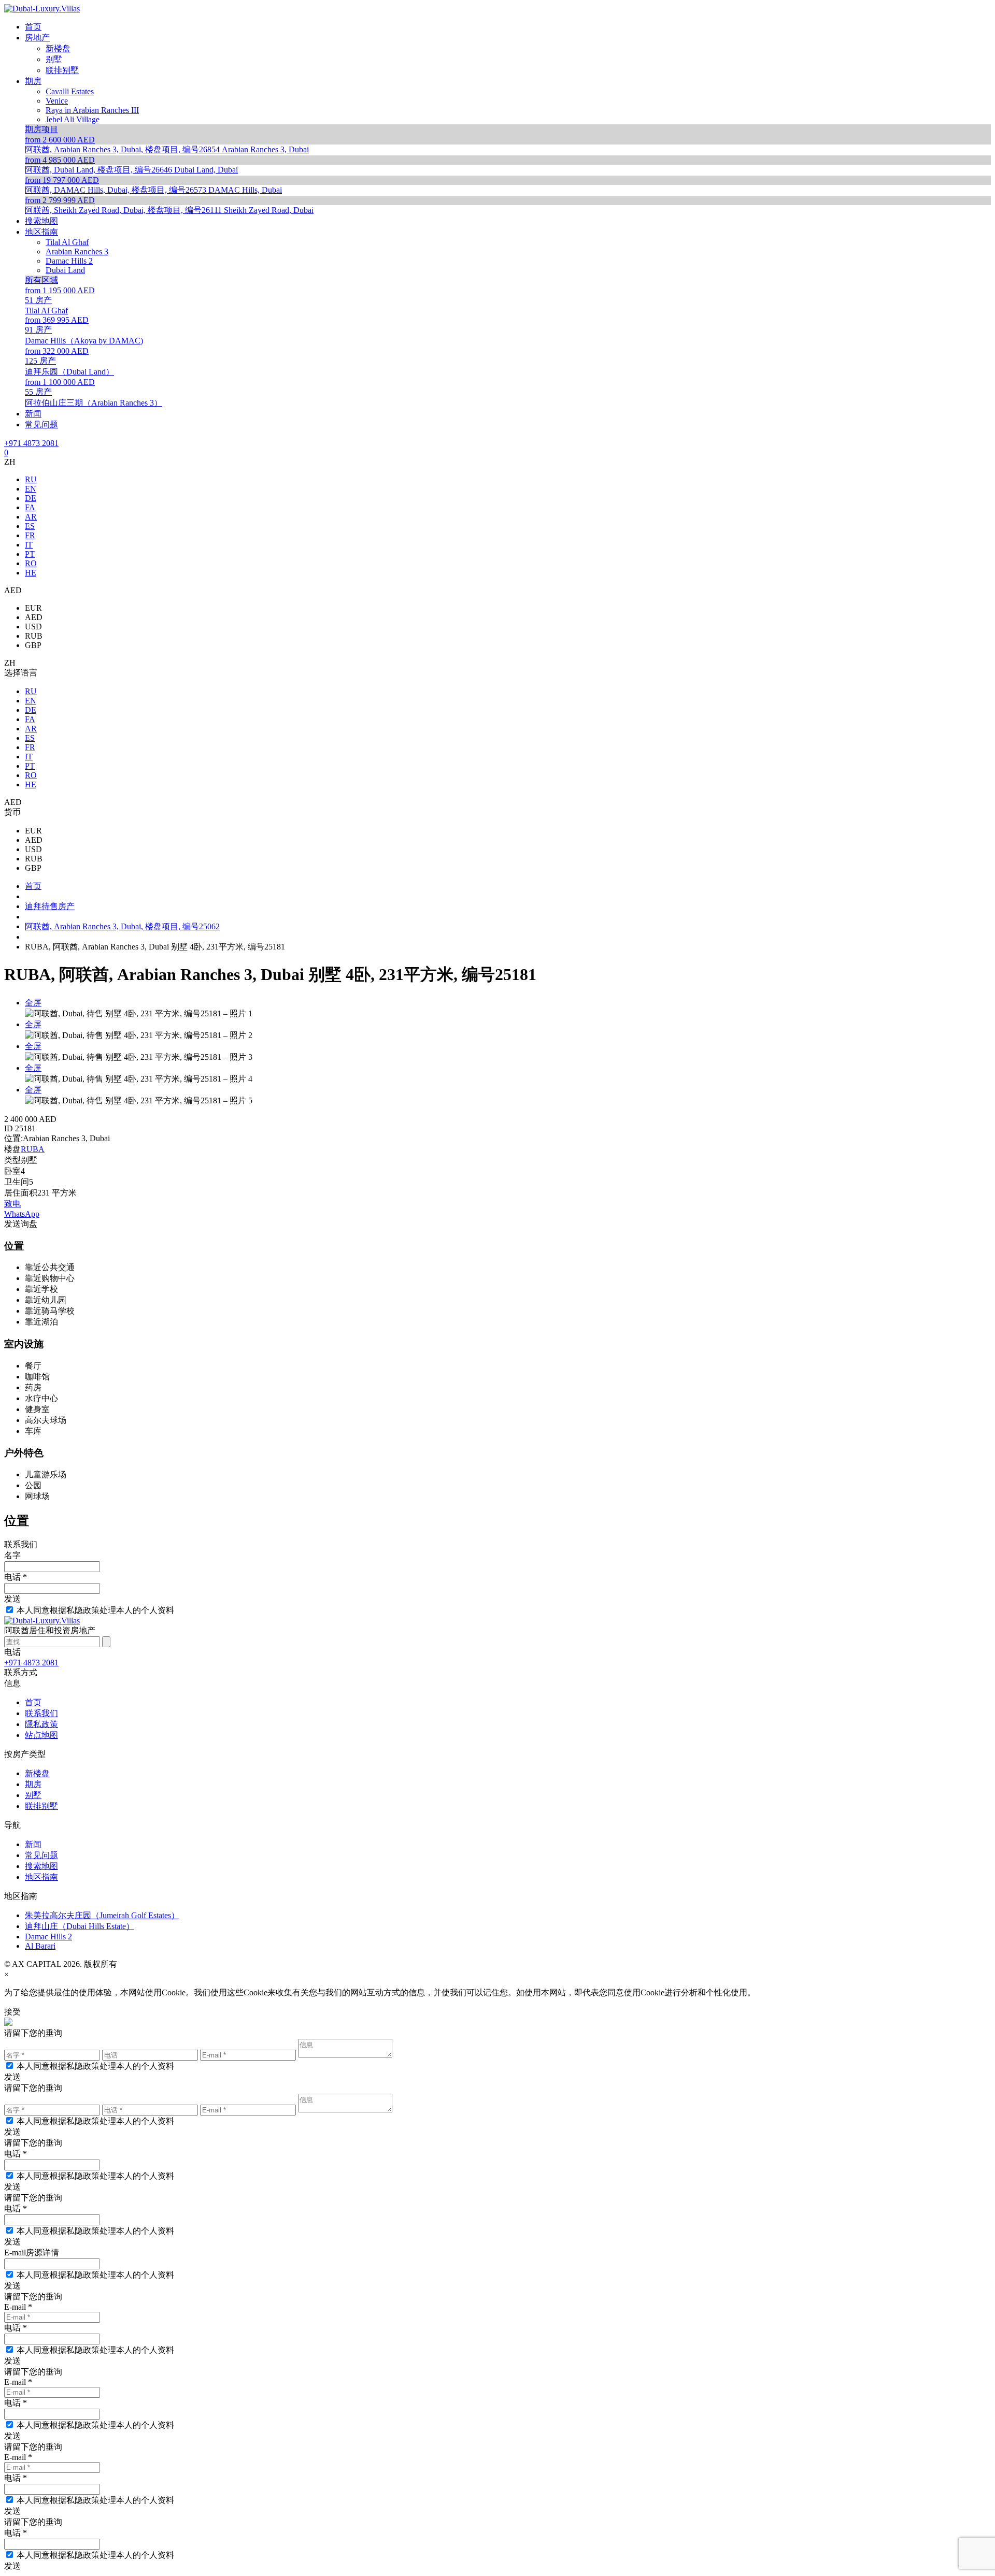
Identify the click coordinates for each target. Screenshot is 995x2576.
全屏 (33, 1003)
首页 (33, 1702)
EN (31, 489)
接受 (12, 2012)
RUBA (33, 1149)
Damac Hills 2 (48, 1937)
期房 (33, 1784)
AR (31, 517)
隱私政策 (41, 1724)
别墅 (33, 1795)
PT (30, 554)
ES (30, 526)
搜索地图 (41, 1866)
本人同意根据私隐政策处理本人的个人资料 (95, 1610)
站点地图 (41, 1735)
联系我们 (41, 1713)
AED (34, 617)
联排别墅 (41, 1806)
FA (30, 507)
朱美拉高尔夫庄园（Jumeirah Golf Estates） (102, 1915)
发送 (12, 1599)
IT (29, 545)
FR (30, 535)
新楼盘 (37, 1773)
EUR (33, 608)
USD (33, 627)
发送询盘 (21, 1224)
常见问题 (41, 1855)
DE (31, 498)
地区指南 (41, 1877)
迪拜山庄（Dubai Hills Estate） (80, 1926)
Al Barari (40, 1946)
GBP (33, 645)
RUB (34, 636)
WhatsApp (22, 1214)
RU (31, 479)
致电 (12, 1204)
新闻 (33, 1844)
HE (31, 573)
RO (31, 563)
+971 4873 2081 (31, 443)
